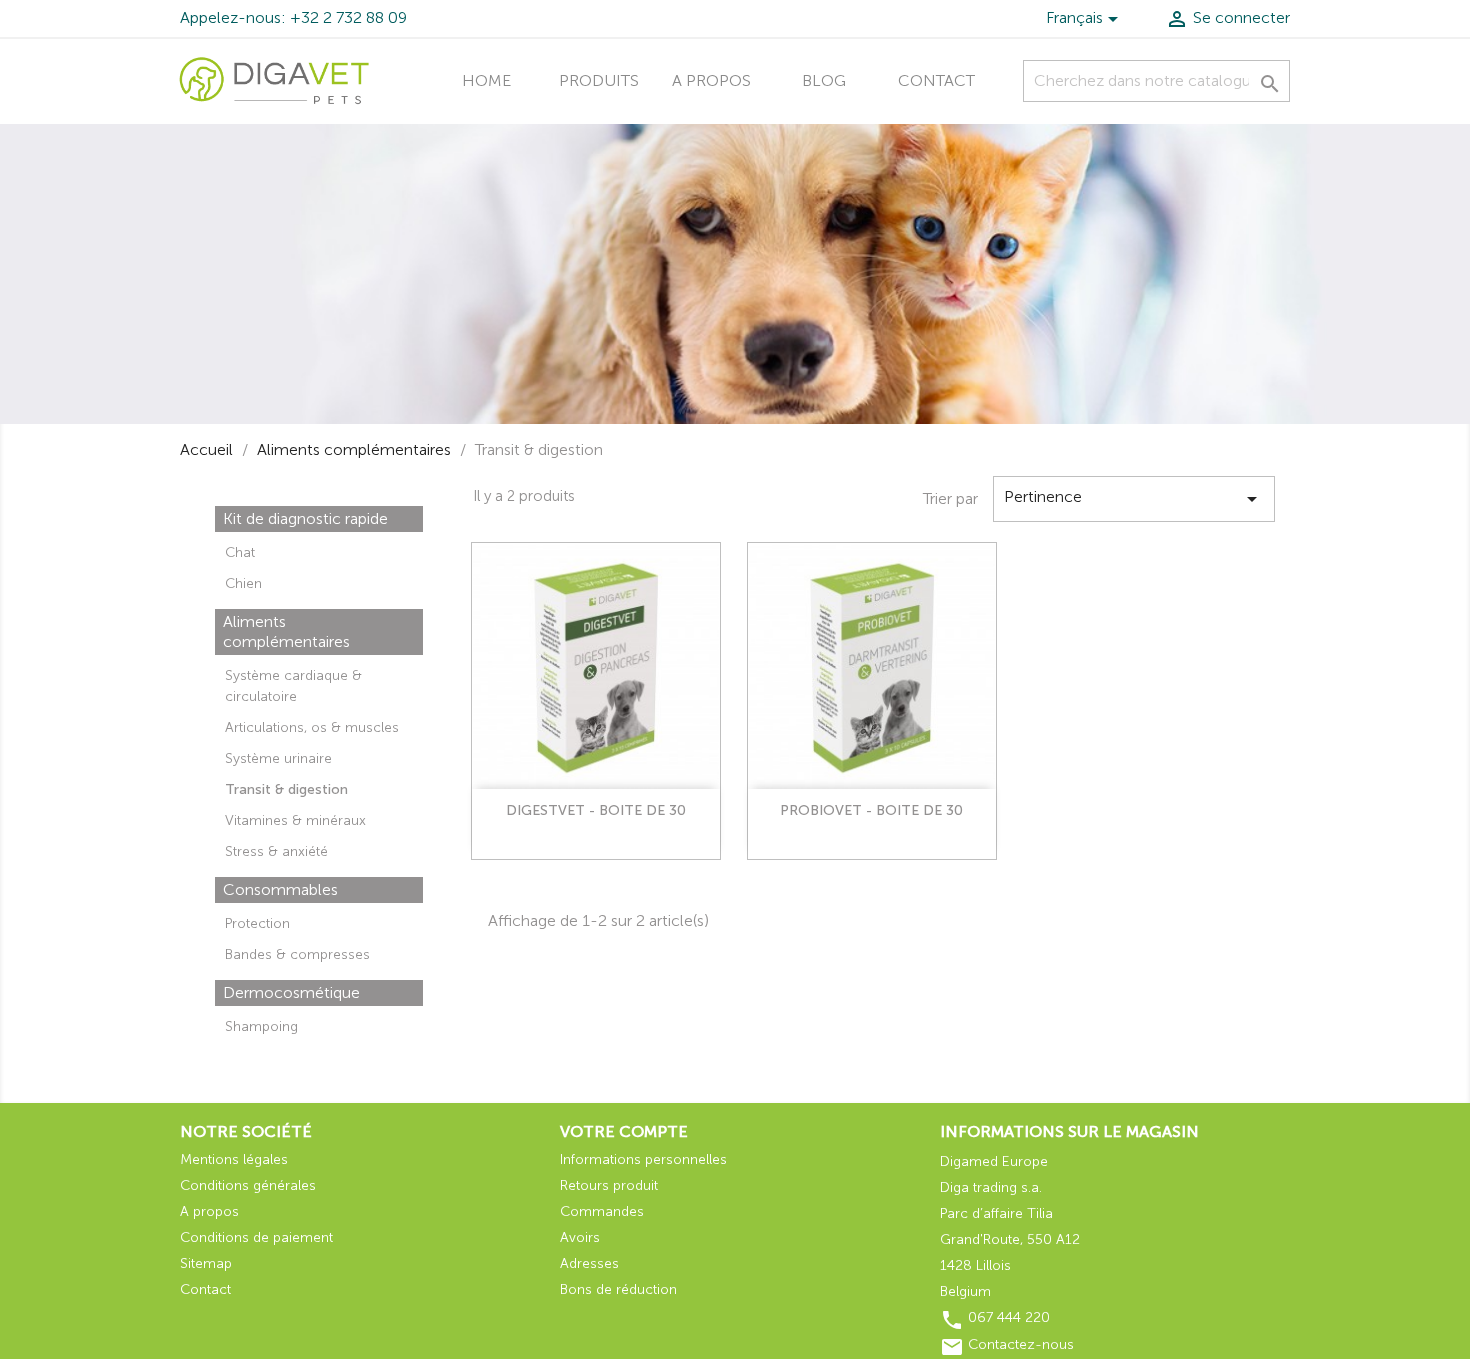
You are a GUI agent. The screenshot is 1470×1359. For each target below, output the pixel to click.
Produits (599, 80)
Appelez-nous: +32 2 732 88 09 (293, 17)
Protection (257, 923)
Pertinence (1134, 499)
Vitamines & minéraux (295, 820)
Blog (824, 80)
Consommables (280, 889)
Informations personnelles (643, 1159)
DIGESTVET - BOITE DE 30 (596, 810)
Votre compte (624, 1131)
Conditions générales (248, 1185)
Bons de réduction (618, 1289)
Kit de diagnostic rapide (305, 518)
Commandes (602, 1211)
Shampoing (261, 1026)
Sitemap (206, 1263)
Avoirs (580, 1237)
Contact (936, 80)
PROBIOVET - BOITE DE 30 (871, 810)
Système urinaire (278, 758)
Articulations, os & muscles (312, 727)
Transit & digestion (286, 789)
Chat (240, 552)
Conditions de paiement (256, 1237)
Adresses (589, 1263)
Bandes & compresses (297, 954)
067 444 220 (1009, 1317)
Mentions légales (234, 1159)
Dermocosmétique (291, 992)
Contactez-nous (1021, 1344)
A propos (711, 80)
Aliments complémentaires (286, 631)
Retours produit (609, 1185)
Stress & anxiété (276, 851)
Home (486, 80)
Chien (243, 583)
